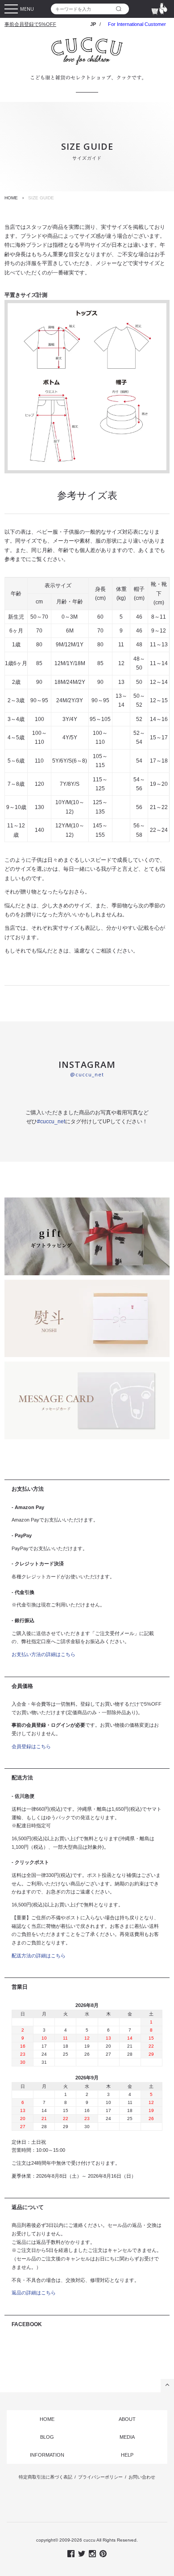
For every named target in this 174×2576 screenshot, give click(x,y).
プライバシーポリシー (100, 2477)
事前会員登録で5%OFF (30, 24)
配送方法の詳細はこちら (39, 1956)
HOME (11, 198)
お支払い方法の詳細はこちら (43, 1654)
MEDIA (127, 2437)
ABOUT (127, 2419)
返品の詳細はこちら (34, 2293)
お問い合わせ (142, 2477)
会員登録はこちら (31, 1746)
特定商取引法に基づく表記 (46, 2477)
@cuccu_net (87, 1074)
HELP (127, 2455)
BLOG (47, 2437)
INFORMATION (47, 2455)
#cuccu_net (51, 1121)
